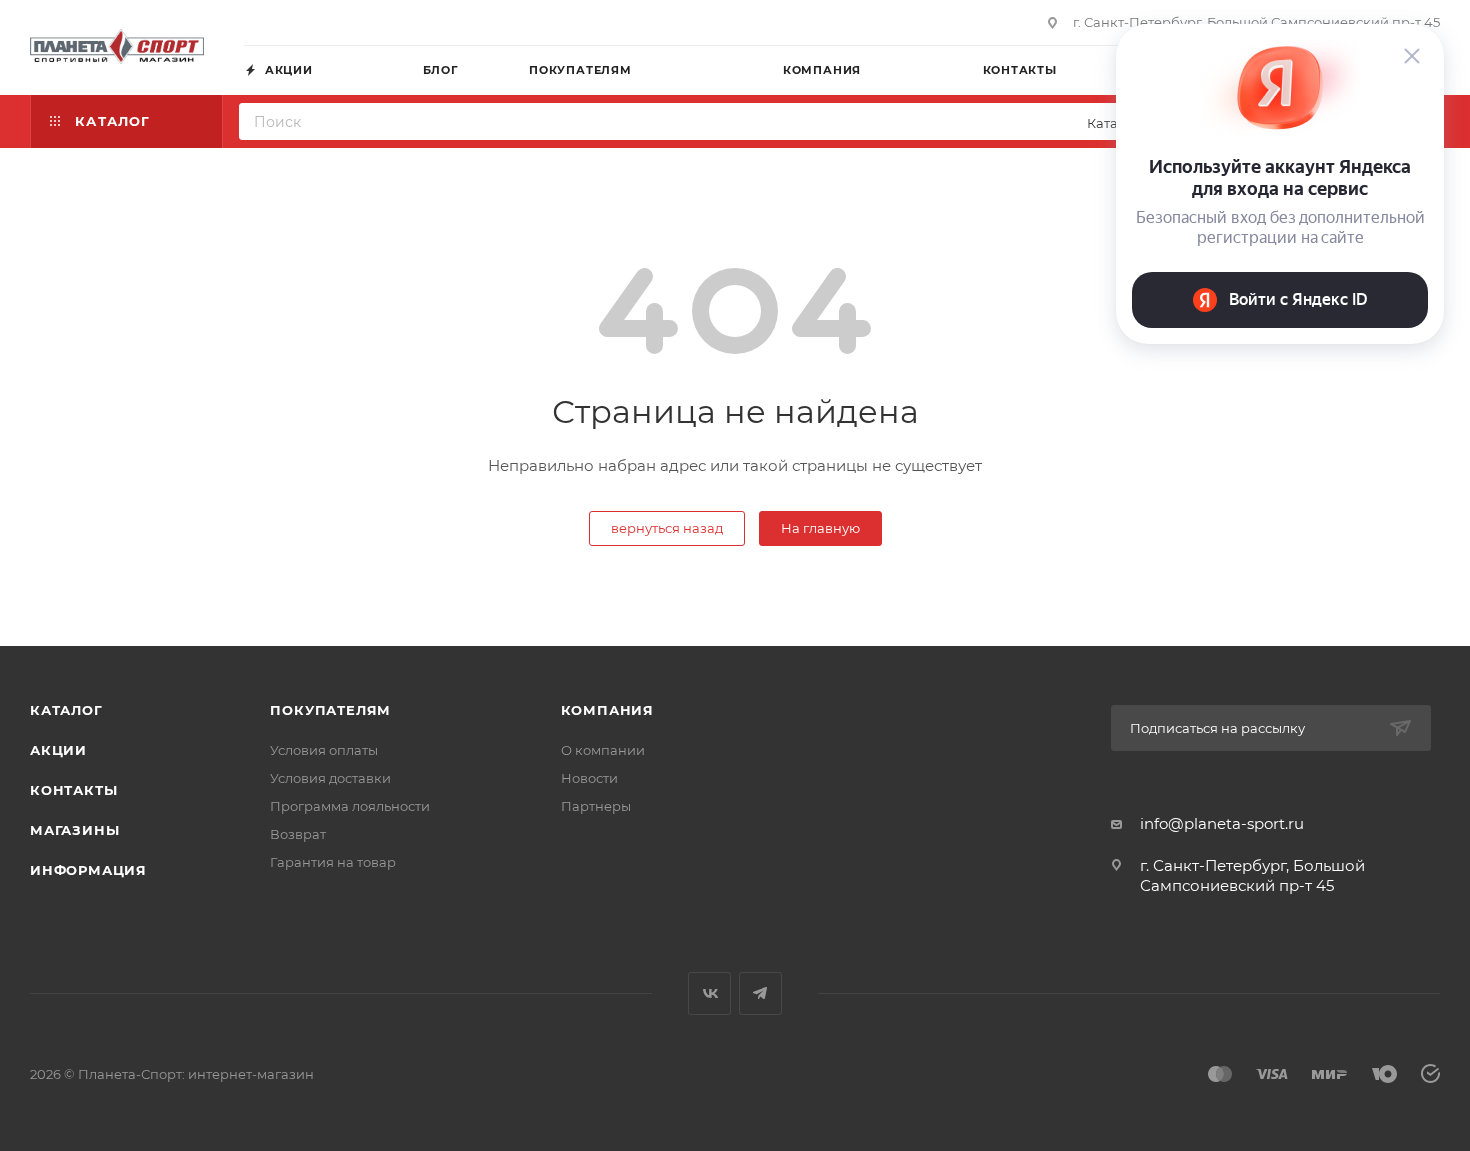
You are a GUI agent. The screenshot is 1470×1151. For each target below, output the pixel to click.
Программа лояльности (350, 806)
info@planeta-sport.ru (1222, 823)
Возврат (298, 834)
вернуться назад (667, 528)
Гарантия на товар (333, 862)
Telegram (760, 993)
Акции (58, 750)
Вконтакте (709, 993)
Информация (88, 870)
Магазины (74, 830)
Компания (607, 710)
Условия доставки (330, 778)
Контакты (73, 790)
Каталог (66, 710)
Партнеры (596, 806)
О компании (603, 750)
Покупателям (330, 710)
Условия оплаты (324, 750)
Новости (589, 778)
